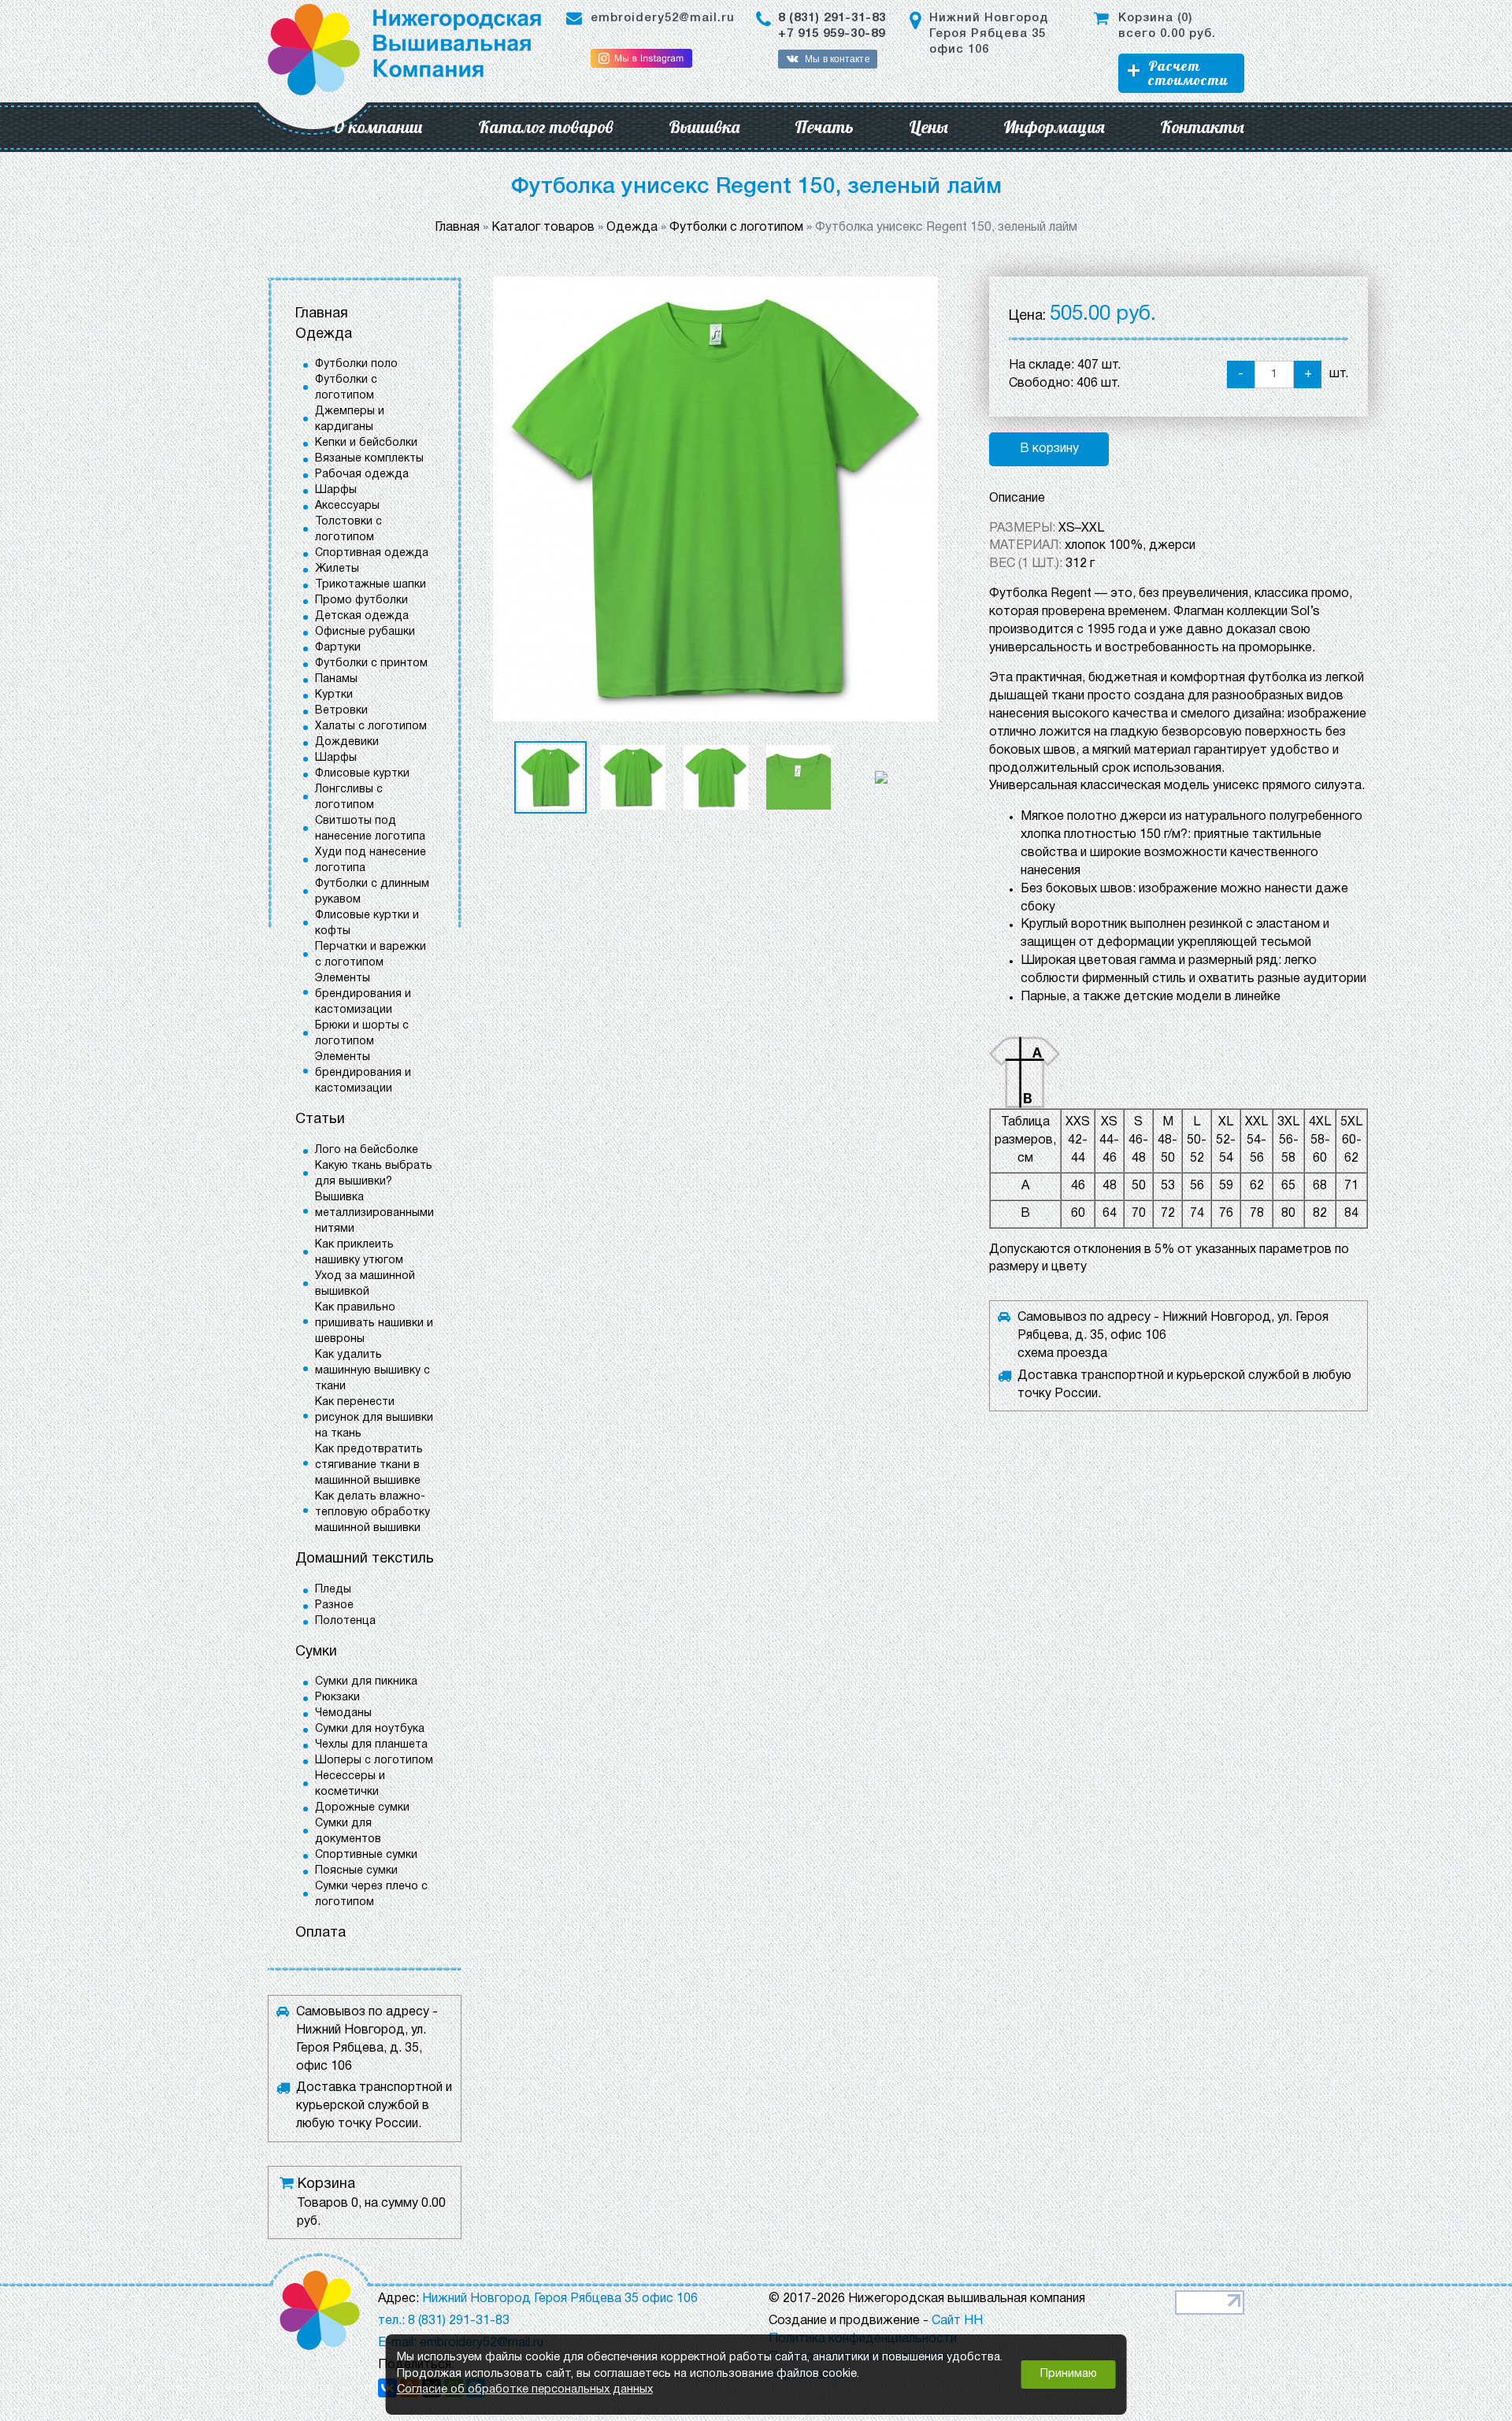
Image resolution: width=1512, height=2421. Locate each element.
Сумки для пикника (366, 1682)
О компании (378, 127)
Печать (824, 127)
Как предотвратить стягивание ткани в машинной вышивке (369, 1465)
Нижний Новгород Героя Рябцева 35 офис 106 (989, 34)
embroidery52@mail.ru (663, 18)
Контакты (1202, 127)
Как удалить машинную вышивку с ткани (372, 1371)
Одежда (324, 334)
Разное (334, 1605)
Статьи (320, 1120)
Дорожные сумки (362, 1808)
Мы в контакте (837, 59)
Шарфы (336, 490)
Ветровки (341, 711)
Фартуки (338, 648)
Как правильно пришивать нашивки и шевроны (374, 1324)
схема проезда (1062, 1354)
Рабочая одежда (362, 475)
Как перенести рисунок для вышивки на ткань (374, 1418)
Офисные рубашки (365, 632)
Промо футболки (361, 601)
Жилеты (337, 569)
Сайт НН (957, 2321)
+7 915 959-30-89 (832, 34)
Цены (928, 127)
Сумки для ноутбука (370, 1729)
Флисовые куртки (362, 774)
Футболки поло (356, 364)
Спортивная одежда (372, 553)
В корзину (1049, 449)
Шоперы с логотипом (374, 1761)
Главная (322, 314)
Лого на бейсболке (367, 1150)
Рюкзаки (337, 1698)
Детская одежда (362, 616)
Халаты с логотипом (371, 727)
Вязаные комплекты (369, 459)
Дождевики (347, 742)
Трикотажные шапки (371, 585)
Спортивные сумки (366, 1855)
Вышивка (704, 127)
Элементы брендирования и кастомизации (363, 994)
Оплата (321, 1933)
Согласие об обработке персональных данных (525, 2390)
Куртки (334, 695)
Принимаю (1069, 2374)
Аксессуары (347, 506)
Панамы (336, 679)
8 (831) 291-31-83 (832, 18)
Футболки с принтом (371, 664)
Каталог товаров (546, 127)
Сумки (316, 1652)
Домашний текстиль (365, 1559)
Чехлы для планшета (371, 1745)
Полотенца (345, 1621)
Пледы (333, 1590)
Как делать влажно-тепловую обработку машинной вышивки (372, 1513)
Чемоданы (343, 1713)
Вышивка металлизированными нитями (374, 1213)
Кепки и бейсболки (366, 443)
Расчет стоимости (1188, 73)
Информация (1054, 127)
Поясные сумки (356, 1871)
